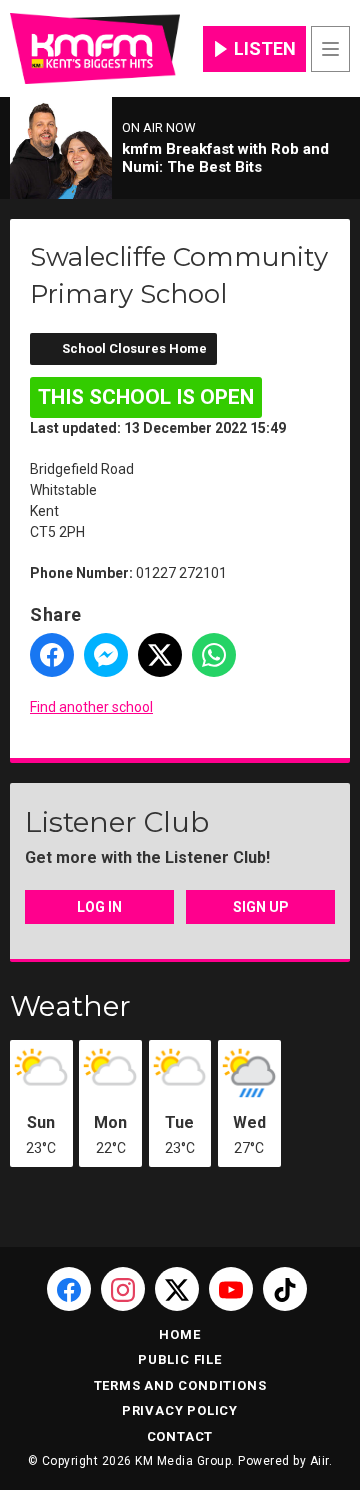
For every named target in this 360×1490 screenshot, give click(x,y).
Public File (180, 1359)
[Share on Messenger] (106, 655)
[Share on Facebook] (52, 655)
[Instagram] (123, 1289)
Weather (70, 1006)
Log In (99, 907)
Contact (180, 1436)
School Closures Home (134, 348)
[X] (177, 1289)
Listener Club (117, 822)
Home (179, 1334)
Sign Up (261, 907)
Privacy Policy (180, 1410)
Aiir (319, 1461)
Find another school (91, 707)
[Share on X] (160, 655)
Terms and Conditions (180, 1385)
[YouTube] (231, 1289)
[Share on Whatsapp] (214, 655)
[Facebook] (69, 1289)
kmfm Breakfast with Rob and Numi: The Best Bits (225, 158)
